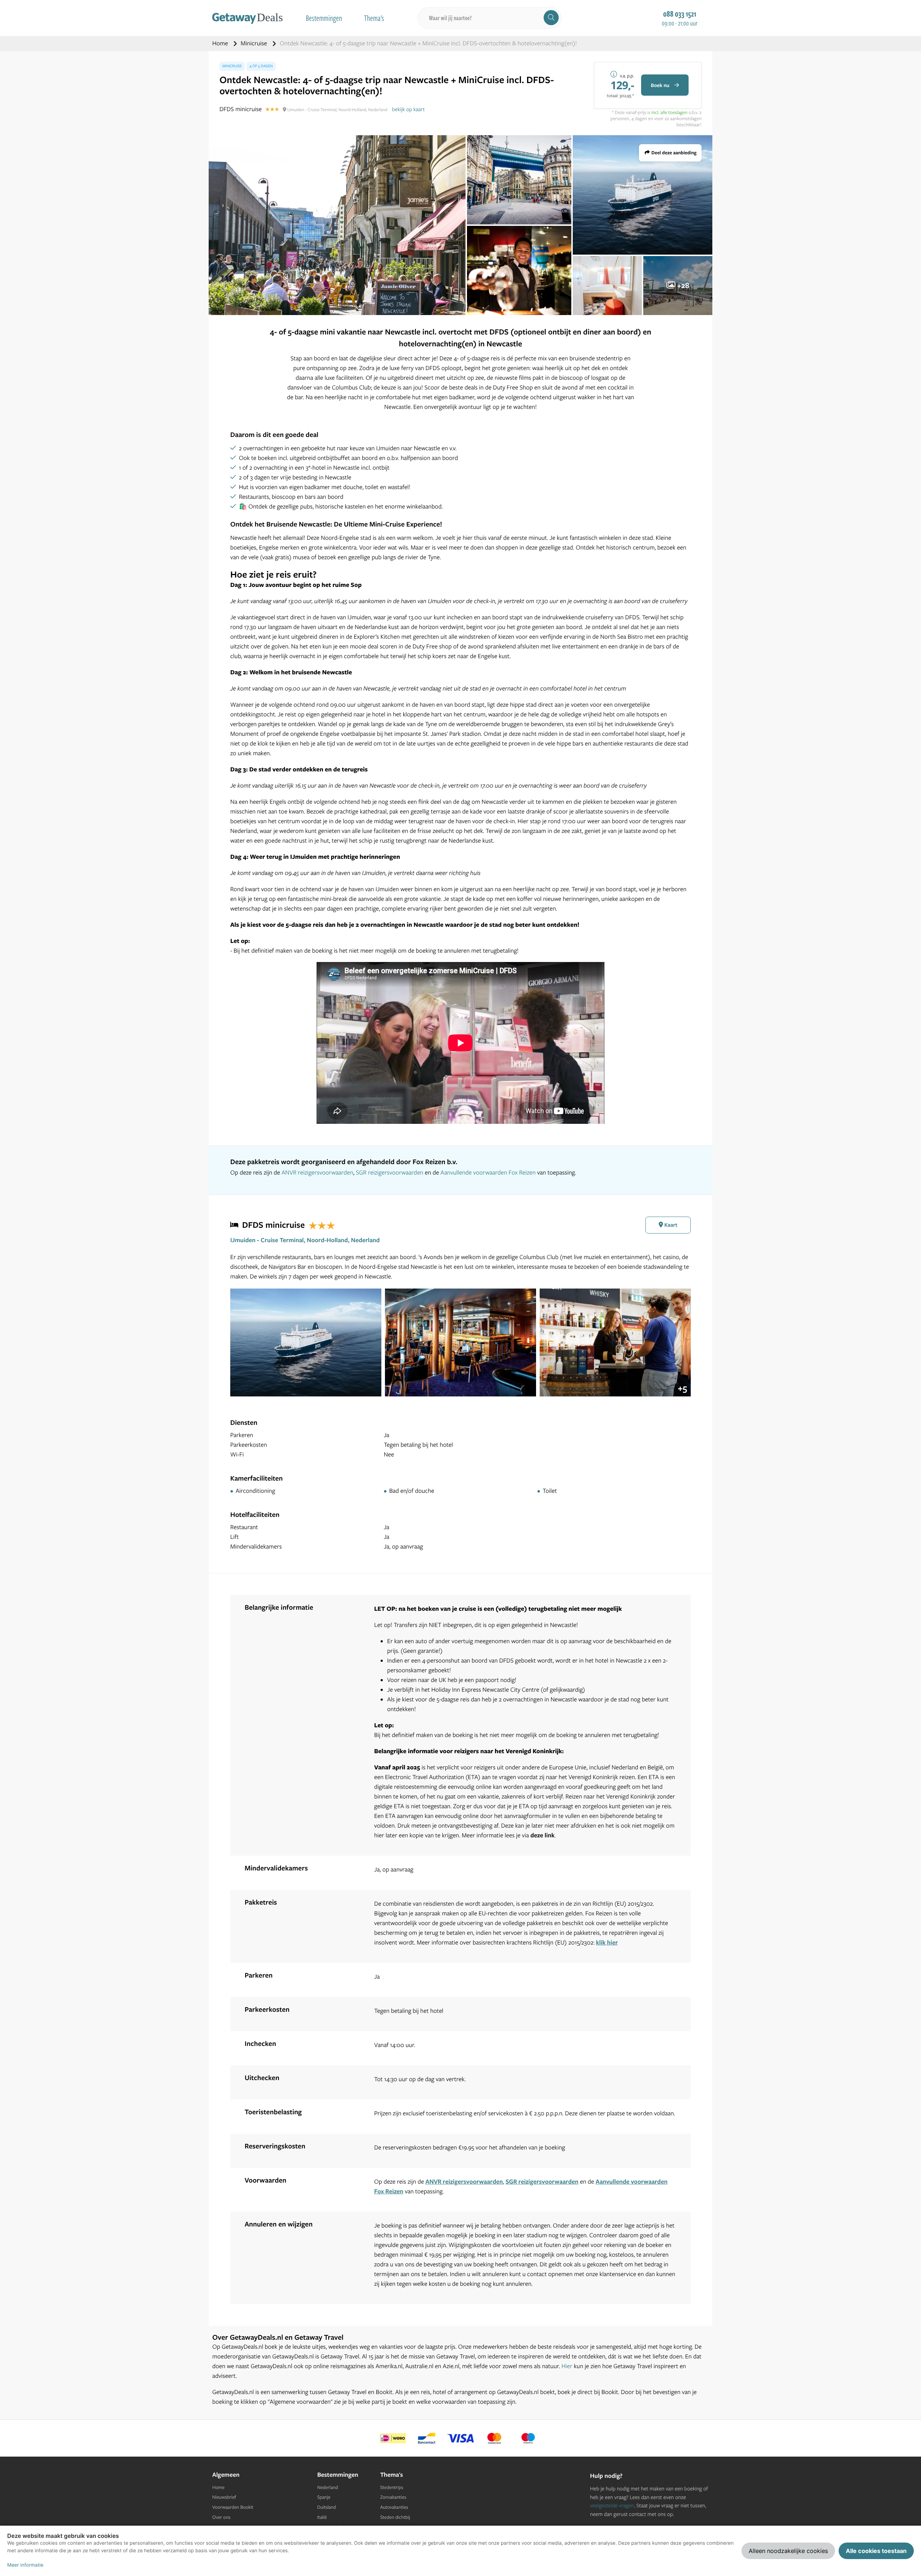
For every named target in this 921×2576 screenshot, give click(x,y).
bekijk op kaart (409, 109)
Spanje (324, 2497)
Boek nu (661, 85)
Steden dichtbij (395, 2517)
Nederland (328, 2488)
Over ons (221, 2517)
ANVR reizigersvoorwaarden (317, 1173)
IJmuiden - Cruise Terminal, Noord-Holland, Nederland (305, 1240)
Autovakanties (394, 2507)
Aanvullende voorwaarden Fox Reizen (488, 1173)
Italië (322, 2517)
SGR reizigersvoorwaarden (389, 1173)
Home (221, 43)
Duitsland (327, 2507)
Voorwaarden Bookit (233, 2507)
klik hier (607, 1943)
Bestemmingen (324, 18)
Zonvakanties (393, 2497)
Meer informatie (25, 2565)
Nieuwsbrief (224, 2497)
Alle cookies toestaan (876, 2551)
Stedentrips (392, 2488)
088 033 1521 (680, 14)
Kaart (670, 1225)
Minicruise (255, 43)
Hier (567, 2366)
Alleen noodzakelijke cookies (788, 2551)
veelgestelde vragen (612, 2505)
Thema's (374, 18)
